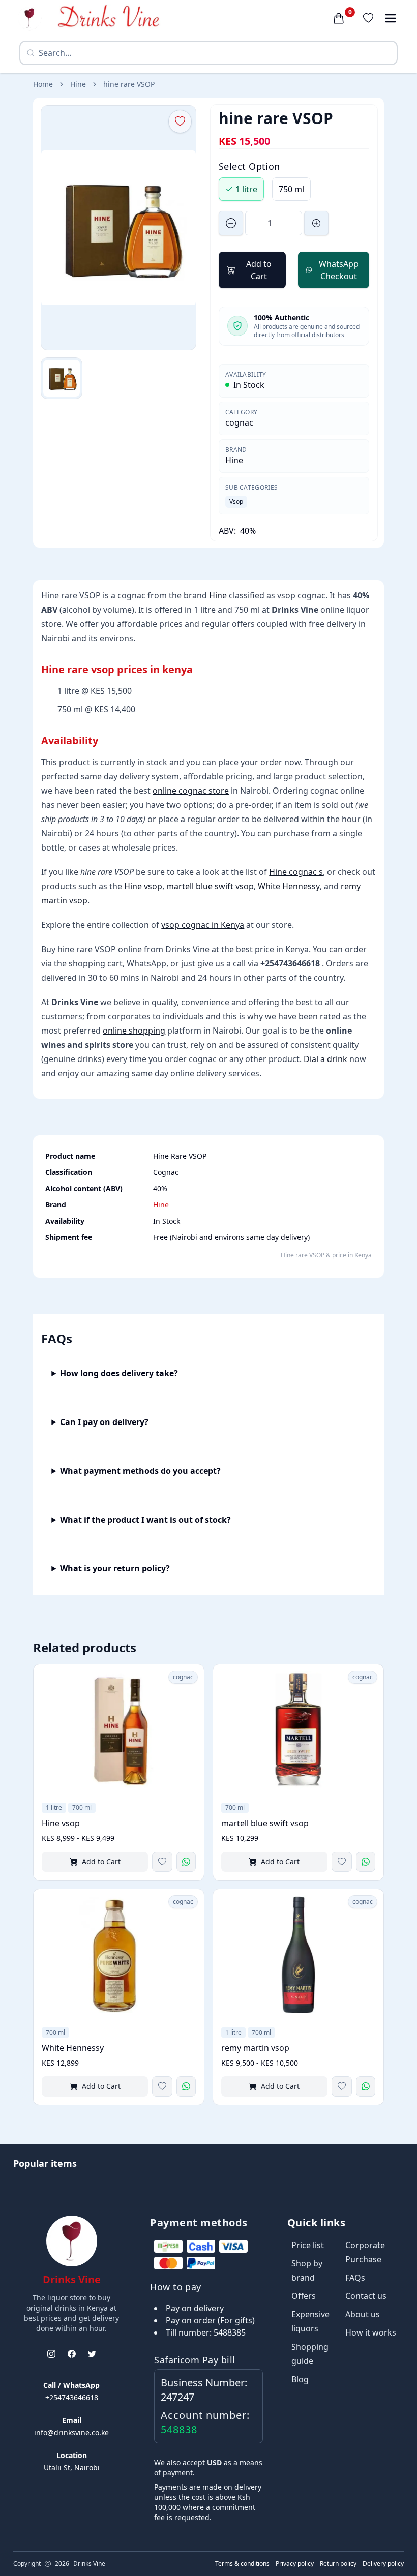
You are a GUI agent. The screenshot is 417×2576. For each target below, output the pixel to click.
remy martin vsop (255, 2048)
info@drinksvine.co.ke (71, 2432)
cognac (239, 422)
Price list (308, 2245)
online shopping (134, 1031)
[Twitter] (92, 2354)
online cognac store (191, 791)
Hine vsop (143, 886)
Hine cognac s (296, 872)
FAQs (355, 2278)
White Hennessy (289, 886)
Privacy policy (295, 2564)
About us (363, 2314)
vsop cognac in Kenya (203, 925)
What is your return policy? (115, 1568)
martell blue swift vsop (210, 886)
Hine (78, 84)
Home (43, 84)
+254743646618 (72, 2397)
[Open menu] (391, 18)
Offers (304, 2296)
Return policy (338, 2564)
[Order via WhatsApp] (186, 1862)
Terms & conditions (242, 2564)
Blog (300, 2379)
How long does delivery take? (119, 1373)
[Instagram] (51, 2354)
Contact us (366, 2296)
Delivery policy (383, 2564)
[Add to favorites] (162, 1862)
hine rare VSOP (129, 84)
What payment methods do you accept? (140, 1471)
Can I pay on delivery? (104, 1422)
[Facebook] (72, 2354)
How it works (371, 2332)
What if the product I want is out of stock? (145, 1520)
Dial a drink (325, 1059)
